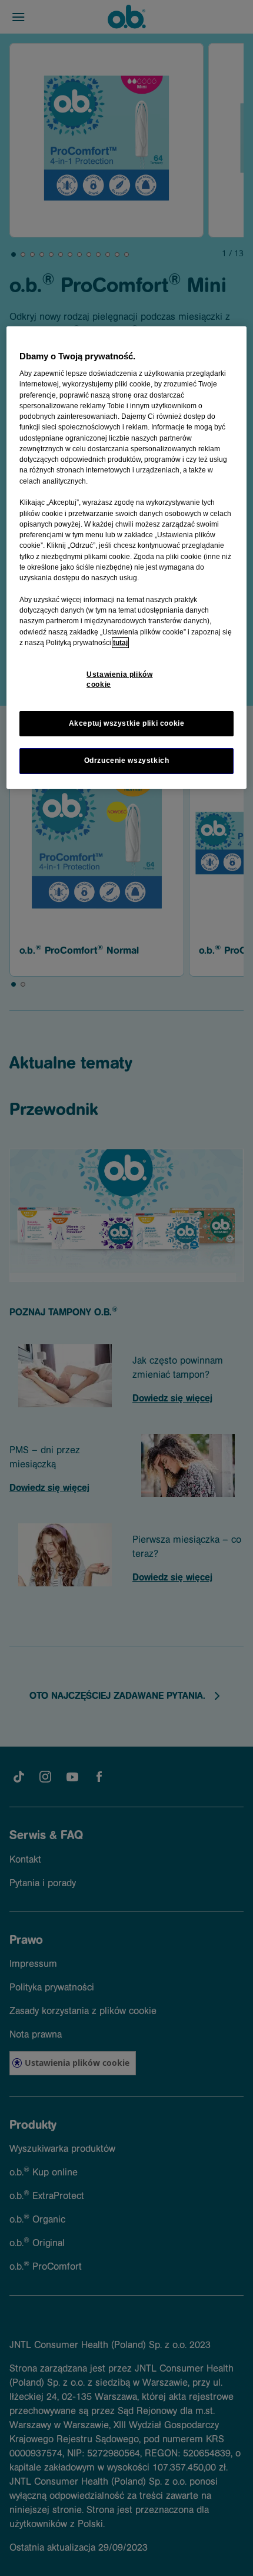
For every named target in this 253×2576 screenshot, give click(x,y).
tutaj (120, 643)
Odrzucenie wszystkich (127, 760)
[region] (127, 558)
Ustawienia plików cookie (119, 679)
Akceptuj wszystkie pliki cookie (127, 723)
